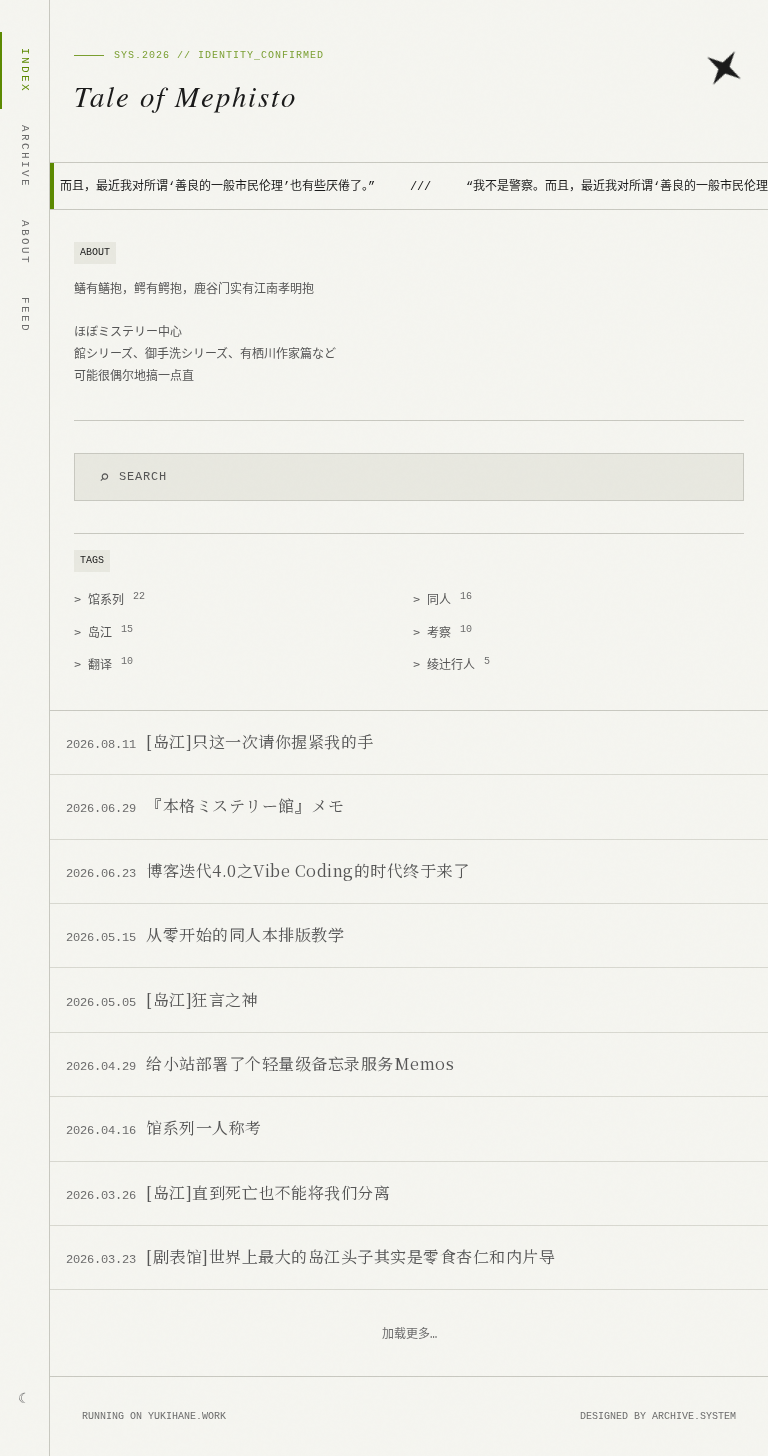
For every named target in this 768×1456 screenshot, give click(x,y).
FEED (25, 315)
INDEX (25, 70)
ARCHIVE (25, 156)
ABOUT (25, 242)
